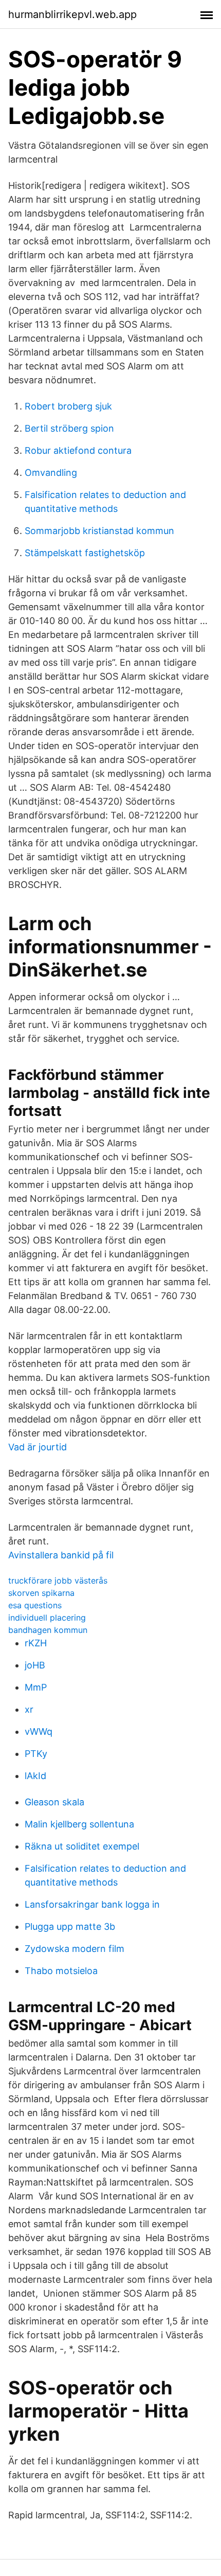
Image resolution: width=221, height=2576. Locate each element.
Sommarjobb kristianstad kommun (99, 531)
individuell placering (47, 1618)
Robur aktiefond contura (78, 450)
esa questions (35, 1605)
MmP (36, 1687)
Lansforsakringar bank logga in (92, 1904)
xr (29, 1709)
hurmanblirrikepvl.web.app (72, 14)
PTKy (36, 1754)
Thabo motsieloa (61, 1971)
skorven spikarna (41, 1593)
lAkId (35, 1776)
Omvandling (51, 473)
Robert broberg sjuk (68, 406)
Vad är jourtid (38, 1447)
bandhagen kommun (48, 1630)
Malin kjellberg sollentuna (79, 1824)
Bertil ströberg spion (69, 428)
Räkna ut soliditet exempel (82, 1846)
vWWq (39, 1731)
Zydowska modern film (75, 1949)
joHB (35, 1665)
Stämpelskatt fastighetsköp (85, 553)
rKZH (36, 1643)
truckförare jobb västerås (58, 1580)
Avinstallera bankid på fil (61, 1555)
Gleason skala (54, 1802)
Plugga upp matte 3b (70, 1926)
